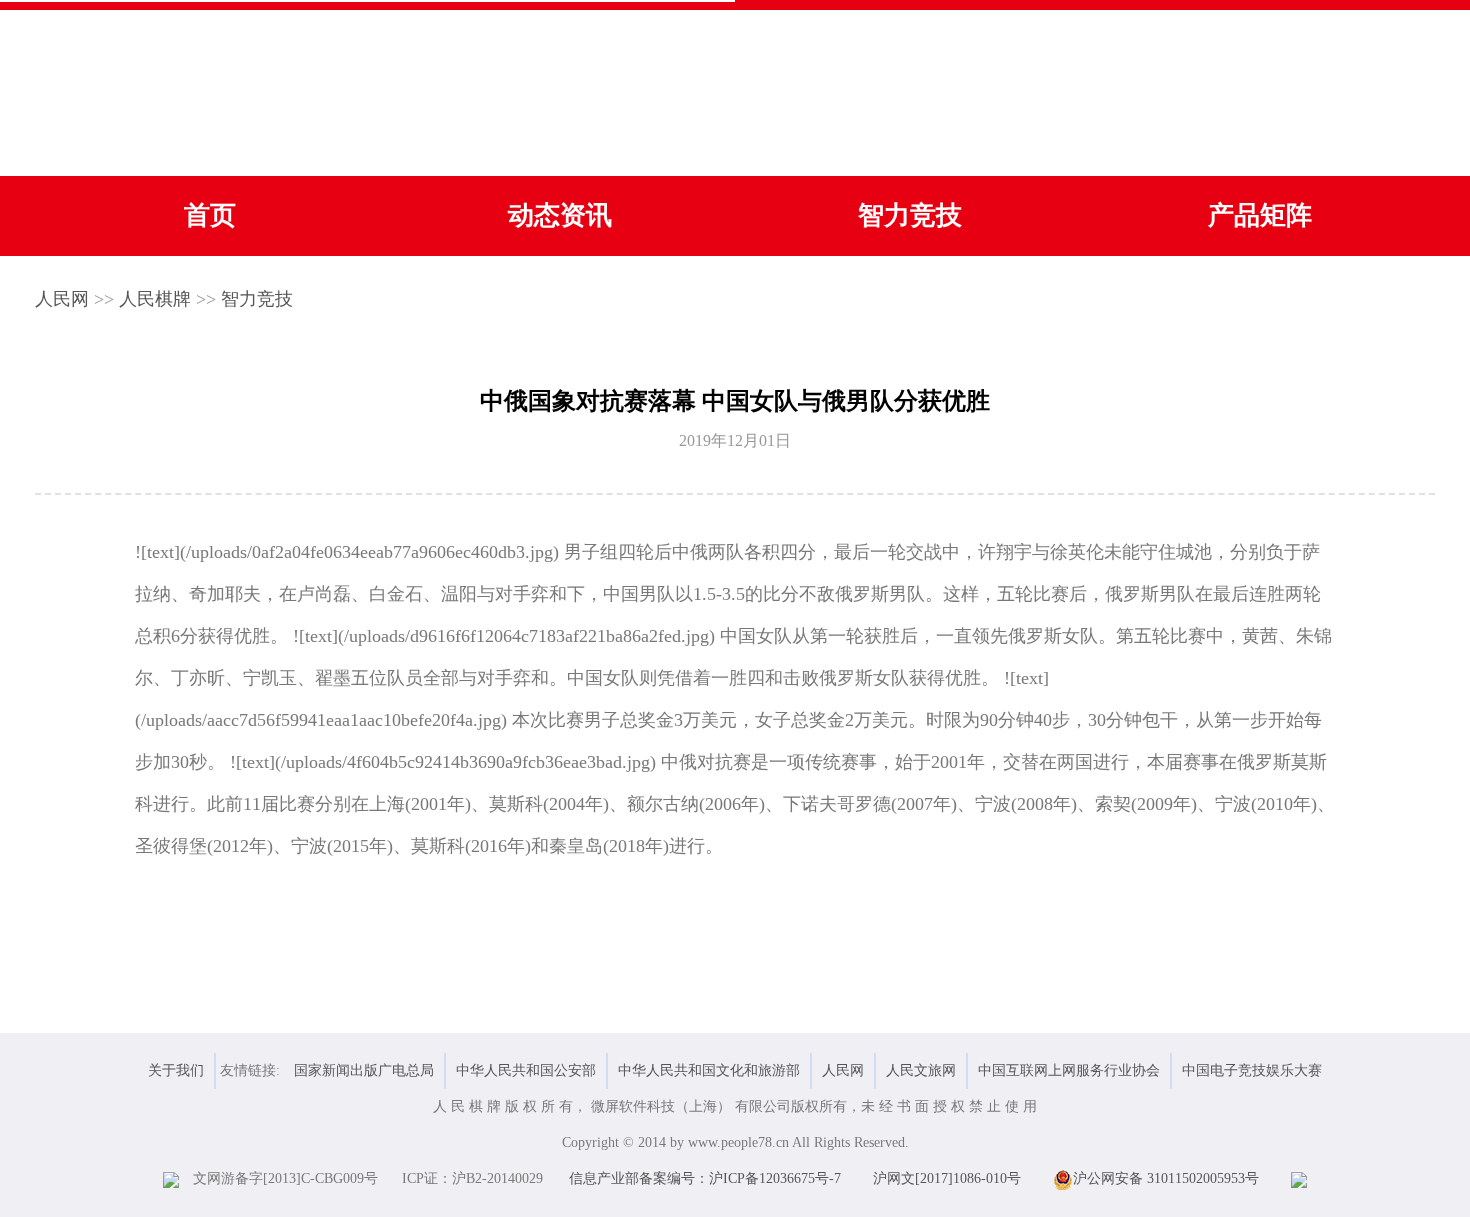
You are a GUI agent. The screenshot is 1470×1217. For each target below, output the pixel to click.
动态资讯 (560, 215)
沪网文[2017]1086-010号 (947, 1178)
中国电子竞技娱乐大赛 (1252, 1070)
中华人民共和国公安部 (526, 1070)
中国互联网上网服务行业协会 (1069, 1070)
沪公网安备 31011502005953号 (1166, 1178)
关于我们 (176, 1070)
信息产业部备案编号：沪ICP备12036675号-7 (705, 1178)
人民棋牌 (155, 299)
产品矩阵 (1260, 215)
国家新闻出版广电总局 (364, 1070)
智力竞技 (910, 215)
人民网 (62, 299)
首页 (210, 215)
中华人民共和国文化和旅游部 (709, 1070)
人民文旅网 (921, 1070)
